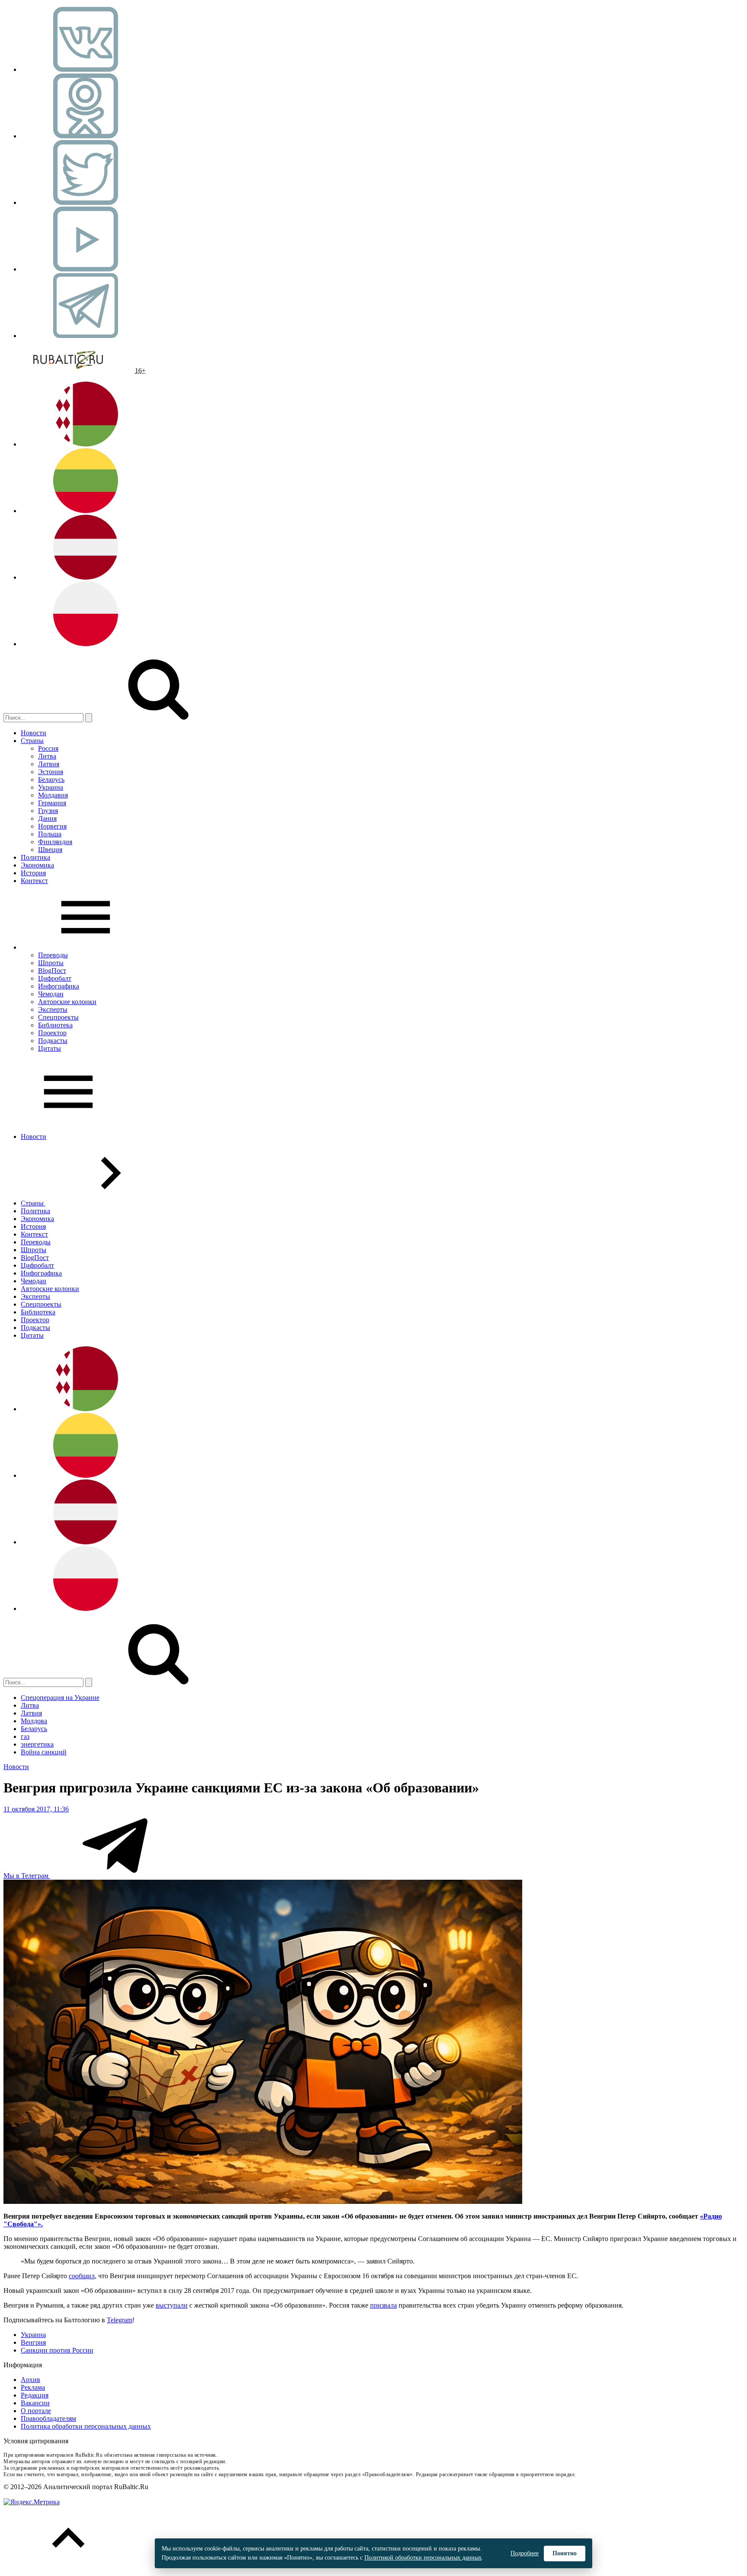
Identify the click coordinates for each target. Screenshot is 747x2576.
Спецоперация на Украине (60, 1698)
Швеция (50, 850)
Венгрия (33, 2342)
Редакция (35, 2395)
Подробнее (525, 2553)
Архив (30, 2380)
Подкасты (53, 1041)
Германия (52, 803)
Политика (35, 857)
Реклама (33, 2387)
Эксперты (53, 1009)
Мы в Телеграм (27, 1876)
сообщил (82, 2276)
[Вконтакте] (86, 69)
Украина (51, 787)
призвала (383, 2305)
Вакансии (35, 2403)
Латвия (49, 764)
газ (25, 1736)
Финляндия (55, 842)
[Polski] (86, 644)
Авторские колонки (67, 1002)
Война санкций (44, 1752)
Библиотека (55, 1025)
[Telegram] (86, 336)
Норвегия (52, 826)
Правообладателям (48, 2418)
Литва (47, 756)
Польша (50, 834)
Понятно (565, 2553)
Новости (34, 733)
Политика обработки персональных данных (86, 2426)
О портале (36, 2411)
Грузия (48, 811)
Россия (48, 748)
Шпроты (51, 963)
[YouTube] (86, 269)
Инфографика (59, 986)
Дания (47, 818)
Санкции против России (57, 2350)
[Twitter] (86, 202)
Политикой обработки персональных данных (423, 2558)
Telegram (120, 2320)
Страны (32, 741)
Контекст (34, 881)
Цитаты (49, 1048)
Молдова (34, 1721)
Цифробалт (55, 978)
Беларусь (51, 779)
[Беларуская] (86, 444)
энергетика (37, 1744)
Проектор (52, 1033)
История (33, 873)
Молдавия (53, 795)
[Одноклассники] (86, 136)
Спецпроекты (58, 1017)
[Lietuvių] (86, 511)
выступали (172, 2305)
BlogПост (52, 971)
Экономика (37, 865)
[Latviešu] (86, 577)
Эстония (51, 772)
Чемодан (51, 994)
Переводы (53, 955)
